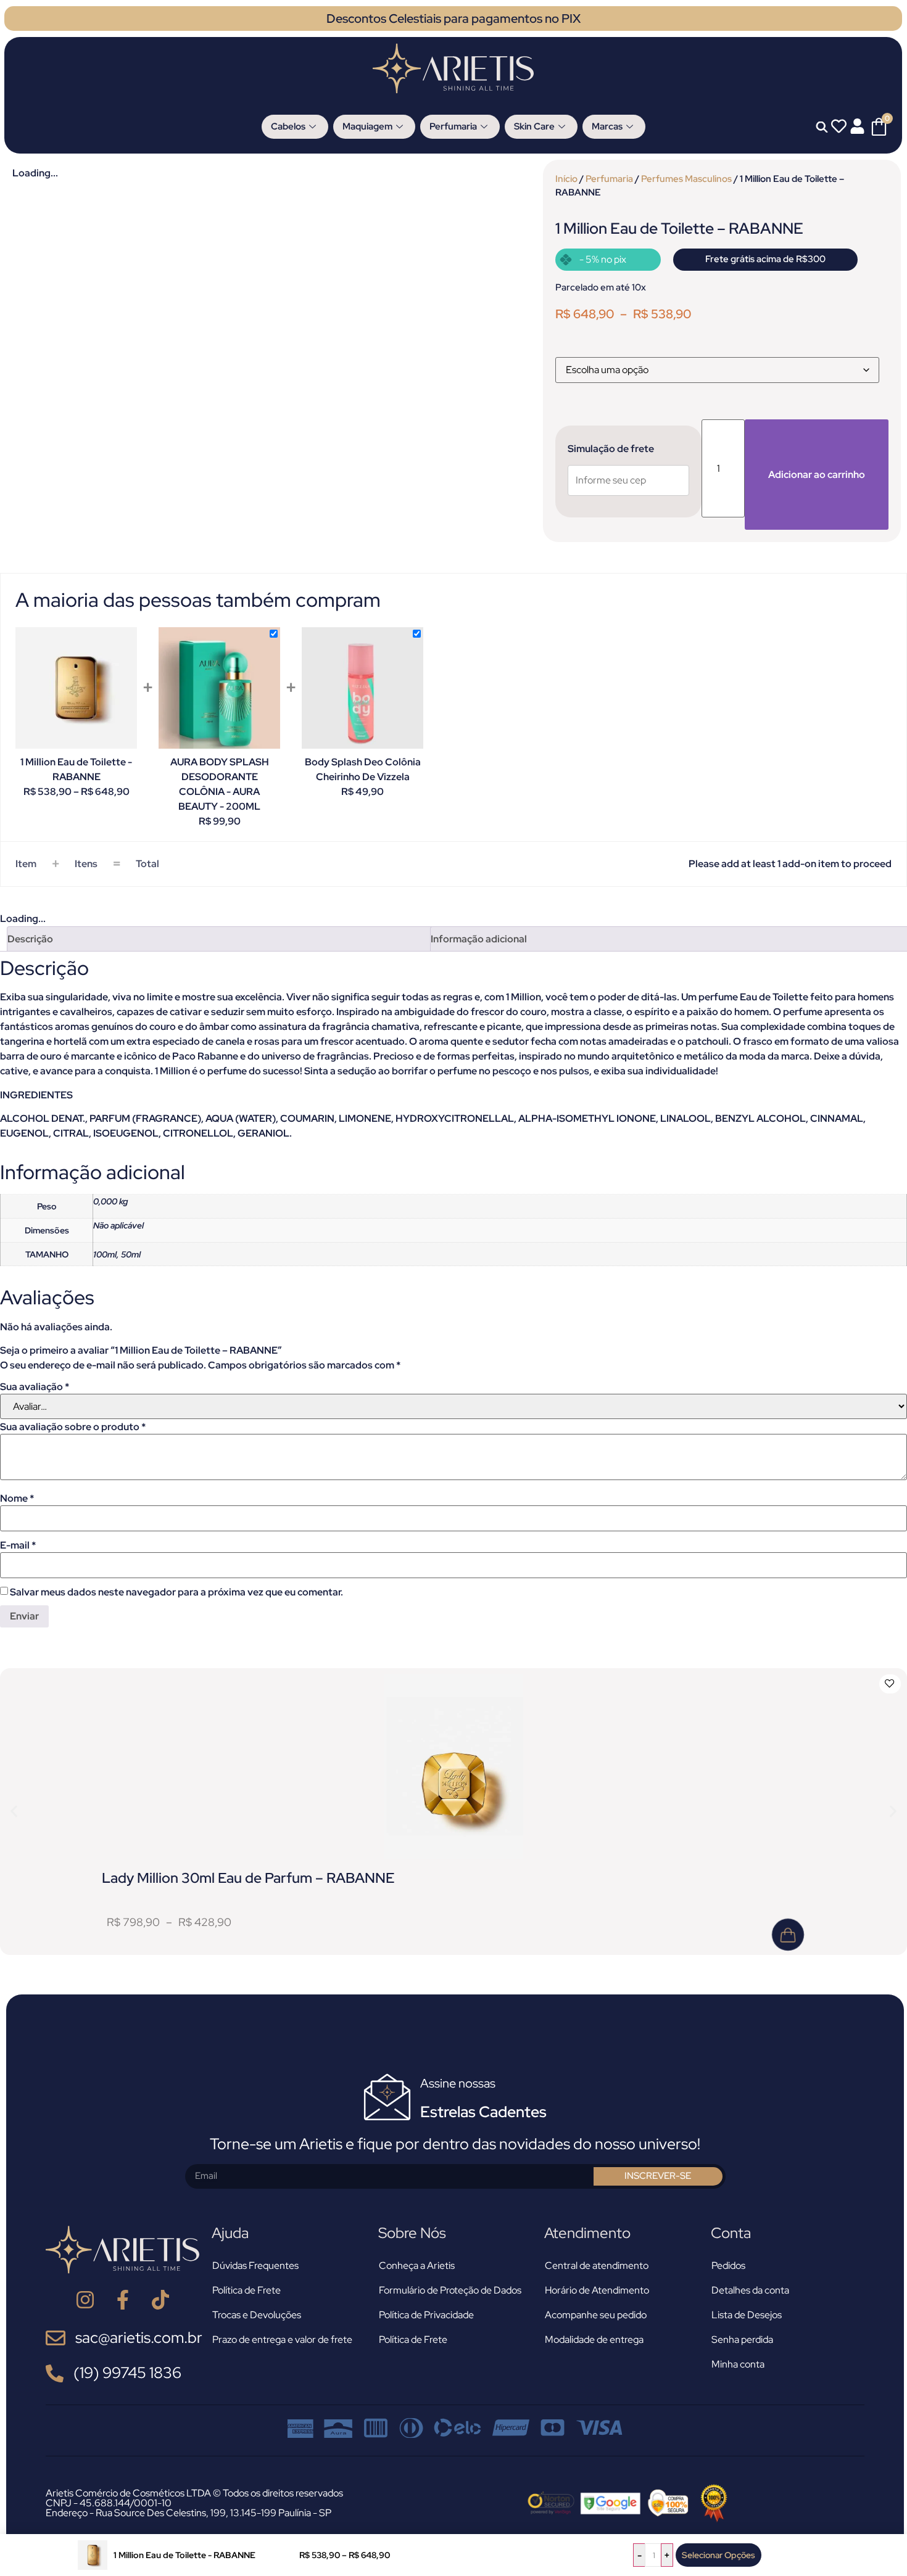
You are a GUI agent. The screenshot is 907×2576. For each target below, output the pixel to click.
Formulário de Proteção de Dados (450, 2290)
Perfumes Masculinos (686, 179)
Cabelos (288, 126)
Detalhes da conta (750, 2290)
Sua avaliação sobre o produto (73, 1427)
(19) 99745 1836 (127, 2373)
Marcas (607, 126)
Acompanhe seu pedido (596, 2315)
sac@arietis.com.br (139, 2338)
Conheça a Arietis (417, 2265)
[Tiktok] (160, 2300)
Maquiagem (367, 126)
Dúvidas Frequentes (255, 2265)
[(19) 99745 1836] (55, 2373)
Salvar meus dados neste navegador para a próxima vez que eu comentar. (176, 1592)
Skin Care (534, 126)
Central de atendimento (597, 2265)
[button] (14, 1812)
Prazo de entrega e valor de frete (282, 2339)
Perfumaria (453, 126)
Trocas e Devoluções (257, 2315)
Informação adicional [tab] (479, 939)
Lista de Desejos (747, 2315)
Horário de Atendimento (597, 2290)
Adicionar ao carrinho (817, 475)
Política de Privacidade (426, 2315)
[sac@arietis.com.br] (56, 2338)
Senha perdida (742, 2339)
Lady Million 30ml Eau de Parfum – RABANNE (248, 1878)
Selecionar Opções (719, 2555)
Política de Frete (246, 2290)
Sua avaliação (35, 1387)
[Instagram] (85, 2300)
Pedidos (728, 2265)
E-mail (18, 1545)
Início (566, 179)
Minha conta (738, 2364)
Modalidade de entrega (594, 2339)
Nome (17, 1499)
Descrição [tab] (30, 939)
